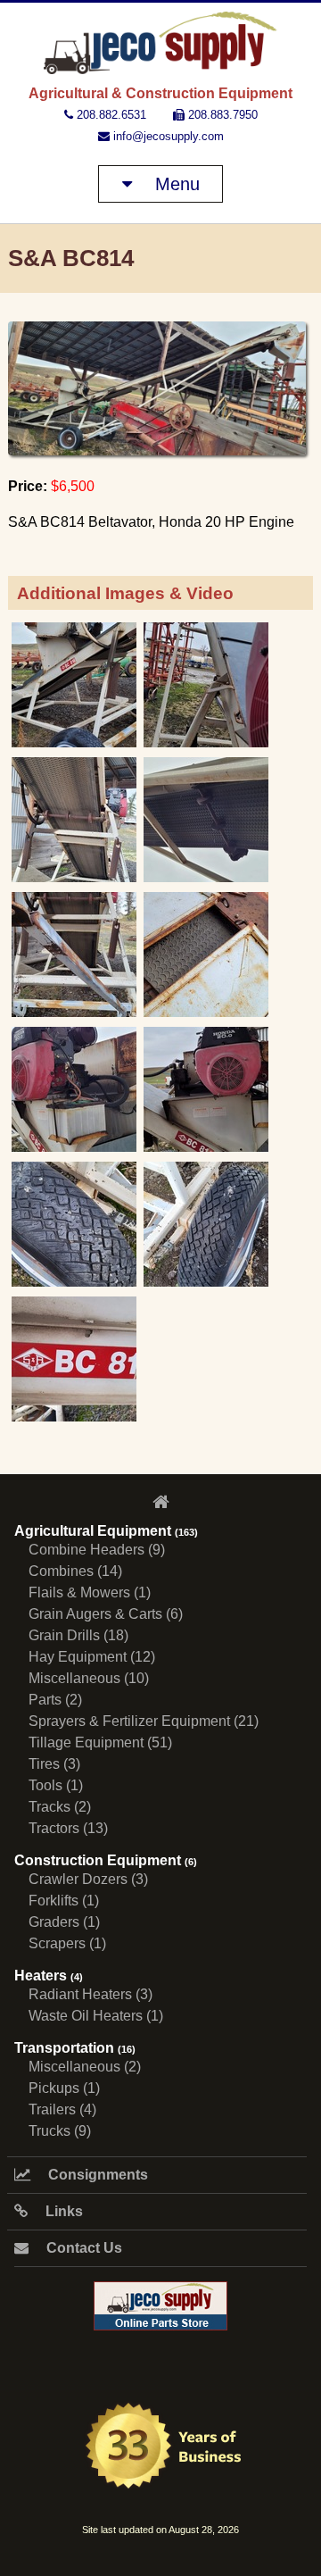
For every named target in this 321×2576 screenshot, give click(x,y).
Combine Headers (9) (97, 1550)
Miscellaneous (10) (89, 1678)
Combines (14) (75, 1571)
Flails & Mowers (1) (90, 1592)
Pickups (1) (64, 2088)
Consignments (96, 2175)
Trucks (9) (60, 2131)
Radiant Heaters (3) (91, 1994)
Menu (175, 184)
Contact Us (82, 2248)
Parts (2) (55, 1700)
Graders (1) (64, 1922)
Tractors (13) (68, 1828)
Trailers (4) (62, 2109)
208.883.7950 (221, 115)
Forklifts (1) (64, 1901)
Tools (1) (56, 1785)
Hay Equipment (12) (92, 1657)
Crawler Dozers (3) (88, 1879)
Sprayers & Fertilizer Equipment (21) (144, 1721)
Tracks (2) (60, 1807)
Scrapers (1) (67, 1943)
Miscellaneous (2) (85, 2067)
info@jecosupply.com (167, 136)
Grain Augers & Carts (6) (106, 1614)
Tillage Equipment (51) (100, 1742)
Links (62, 2211)
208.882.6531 (110, 115)
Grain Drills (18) (78, 1635)
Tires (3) (54, 1764)
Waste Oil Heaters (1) (96, 2016)
